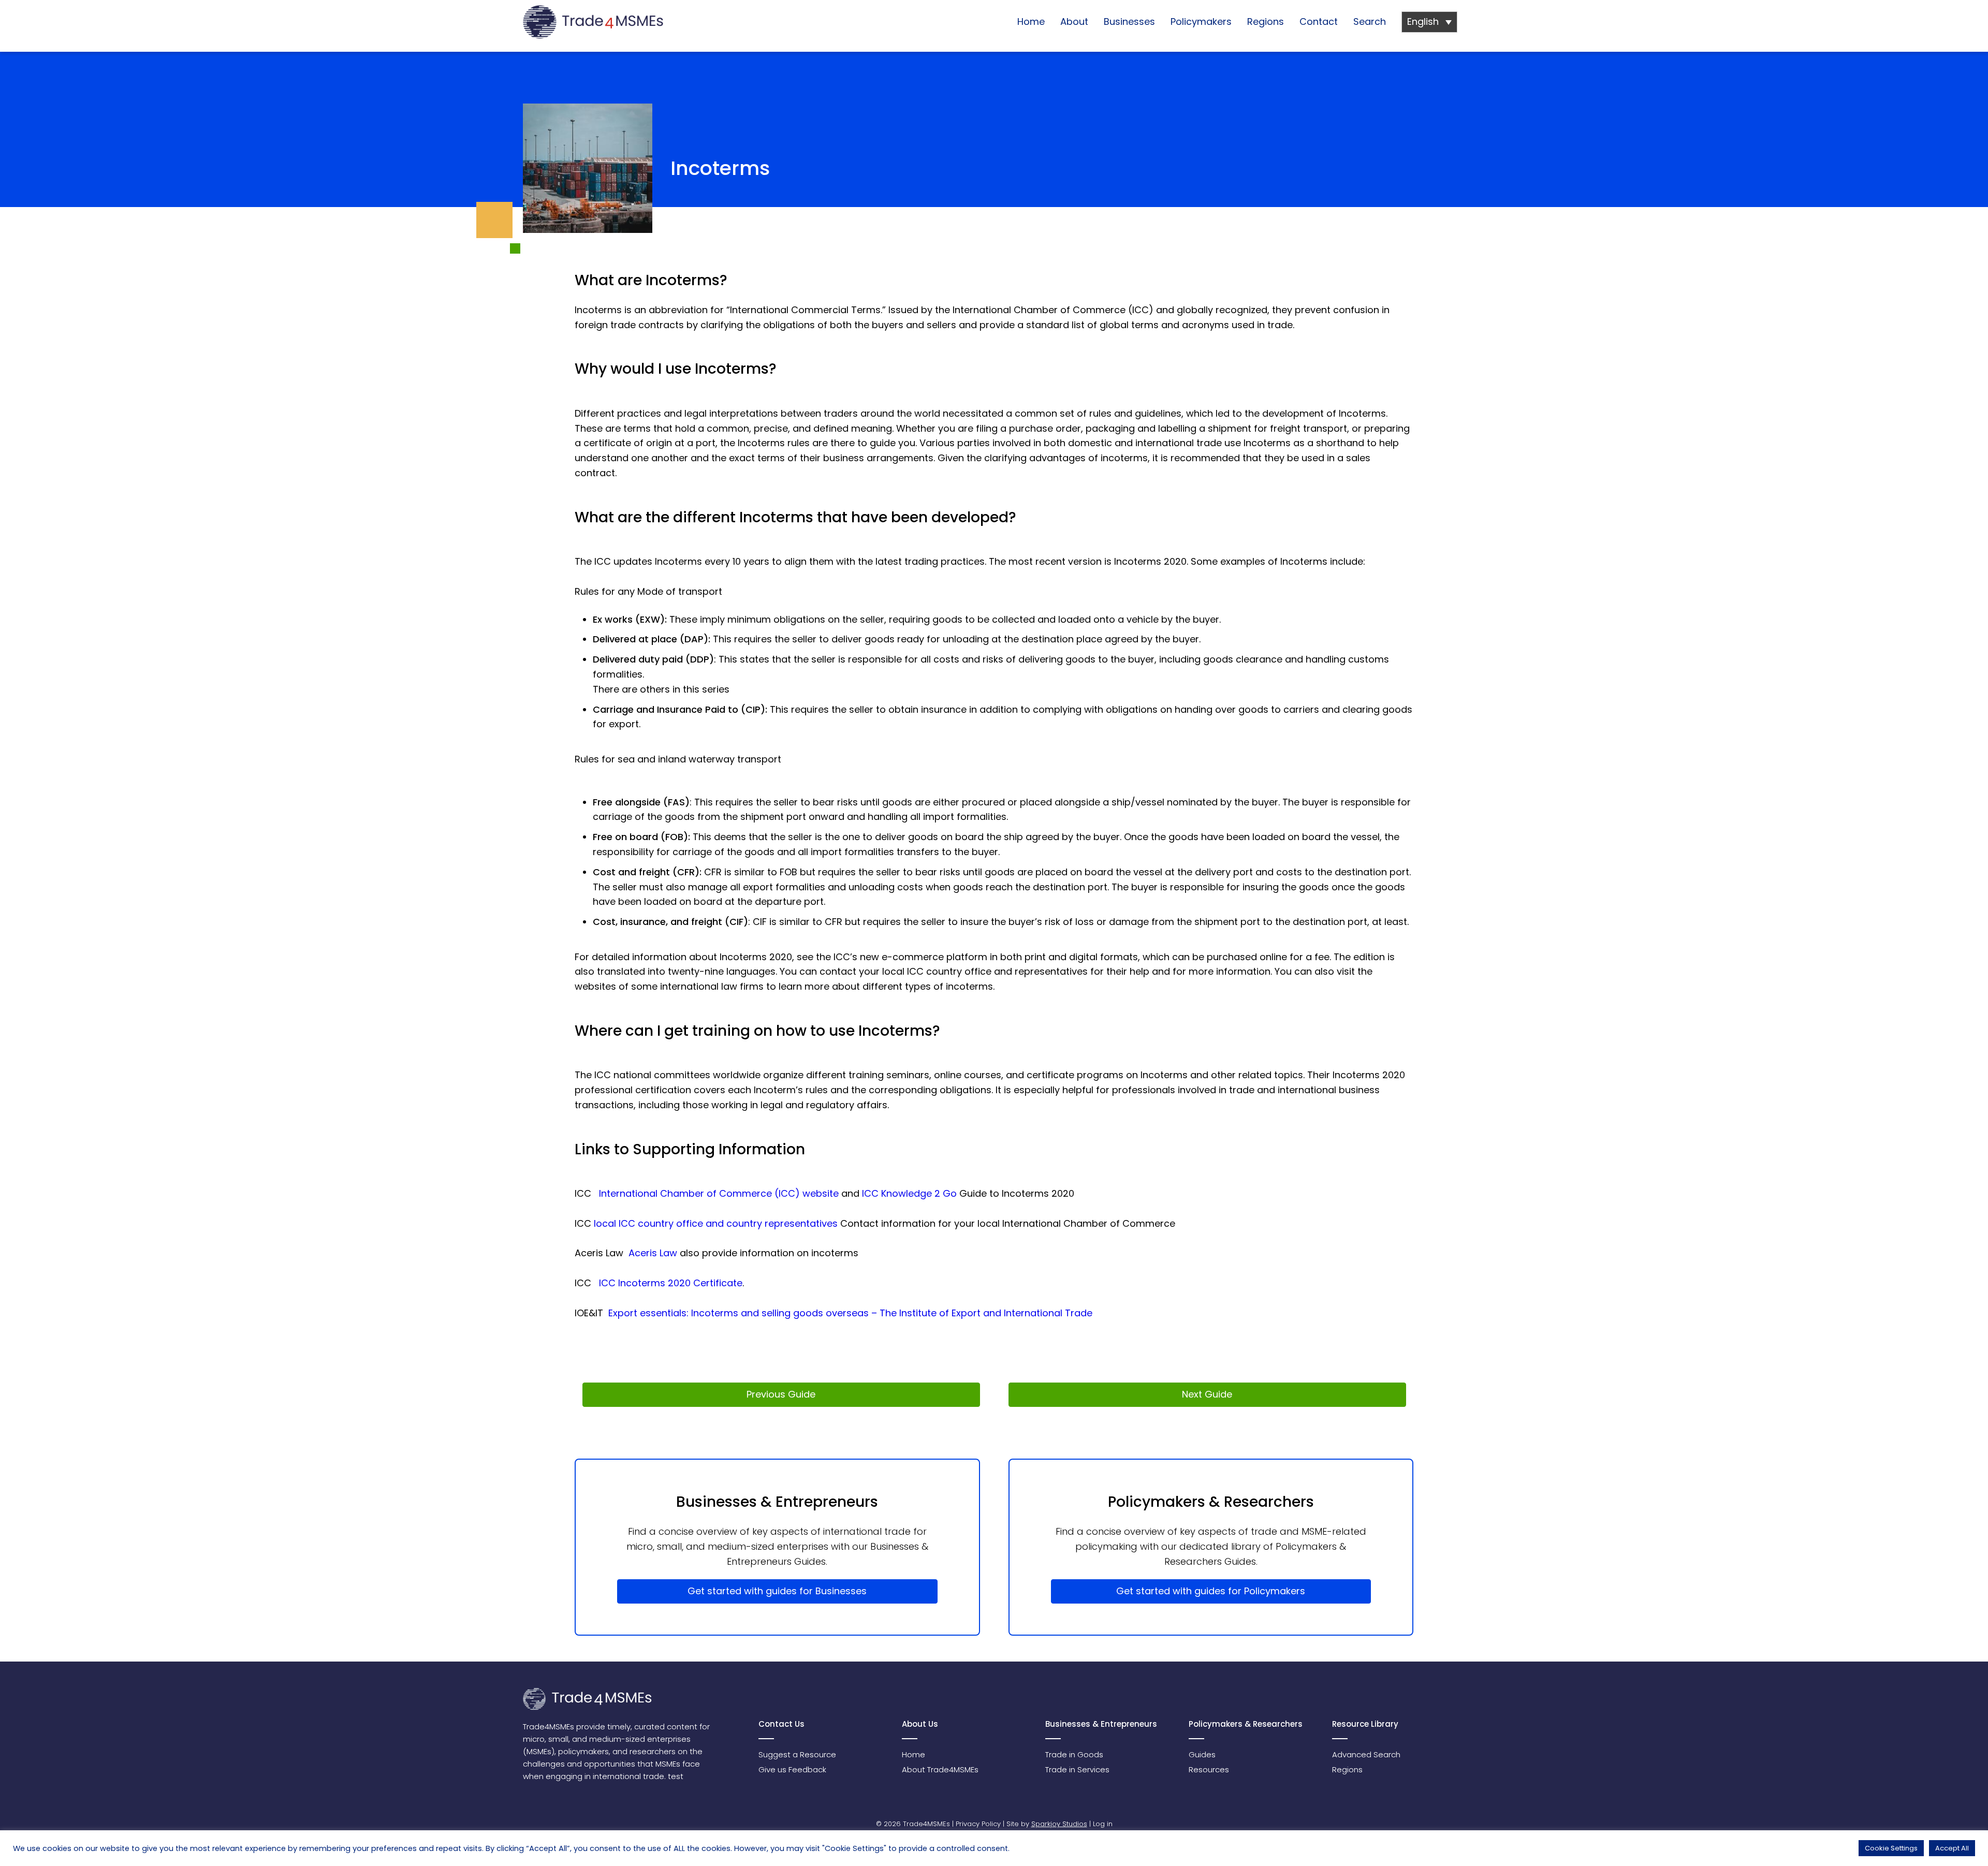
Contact (1319, 21)
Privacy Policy (978, 1824)
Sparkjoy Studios (1059, 1824)
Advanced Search (1366, 1754)
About (1074, 21)
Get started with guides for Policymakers (1211, 1591)
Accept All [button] (1952, 1848)
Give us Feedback (792, 1769)
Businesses (1129, 21)
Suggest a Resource (797, 1754)
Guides (1202, 1754)
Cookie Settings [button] (1891, 1848)
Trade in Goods (1074, 1754)
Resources (1209, 1769)
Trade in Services (1077, 1769)
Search (1370, 21)
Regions (1266, 21)
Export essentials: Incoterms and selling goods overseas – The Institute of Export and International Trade (850, 1313)
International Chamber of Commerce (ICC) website (719, 1193)
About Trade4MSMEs (940, 1769)
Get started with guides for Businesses (777, 1591)
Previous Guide (781, 1394)
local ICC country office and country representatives (716, 1223)
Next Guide (1207, 1394)
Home (1031, 21)
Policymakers (1201, 21)
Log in (1103, 1824)
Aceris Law (653, 1253)
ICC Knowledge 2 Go (909, 1193)
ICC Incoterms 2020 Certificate (671, 1283)
